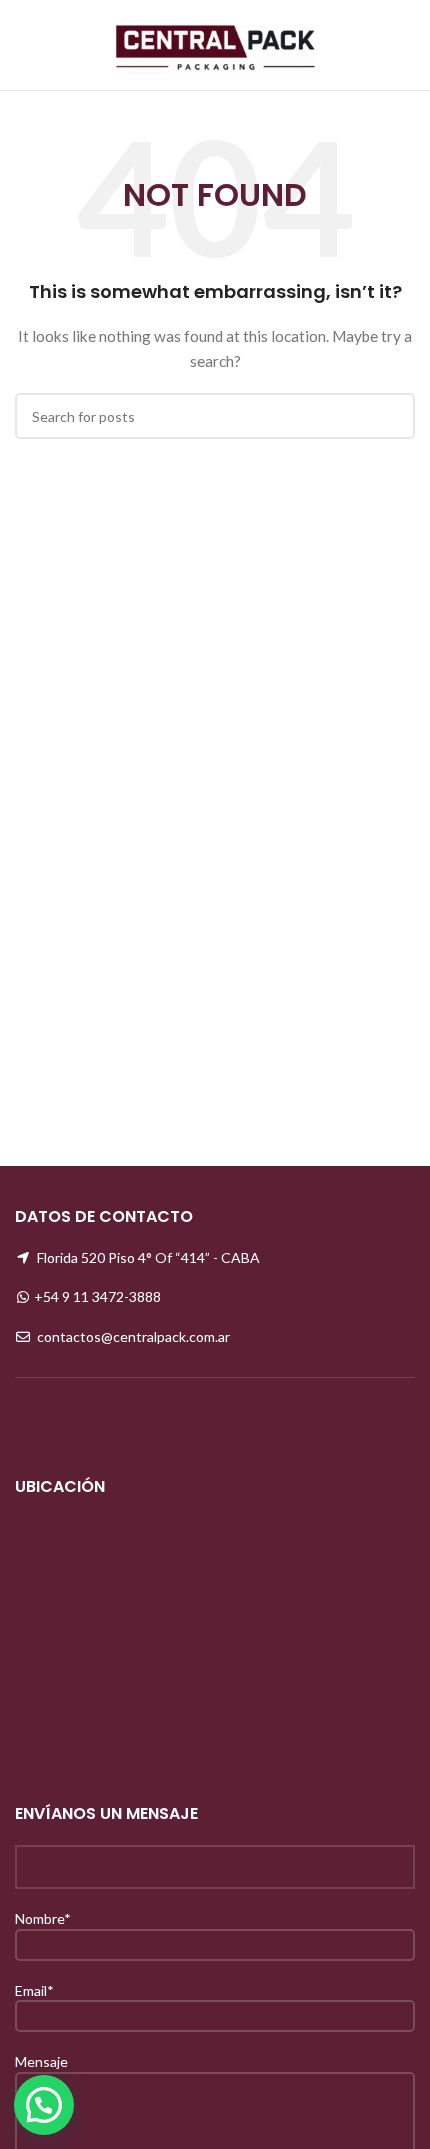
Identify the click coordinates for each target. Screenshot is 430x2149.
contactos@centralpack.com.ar (133, 1336)
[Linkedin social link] (402, 45)
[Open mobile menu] (23, 45)
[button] (44, 2105)
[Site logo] (215, 43)
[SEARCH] (392, 416)
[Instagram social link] (376, 45)
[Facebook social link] (350, 45)
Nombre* (43, 1918)
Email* (34, 1990)
